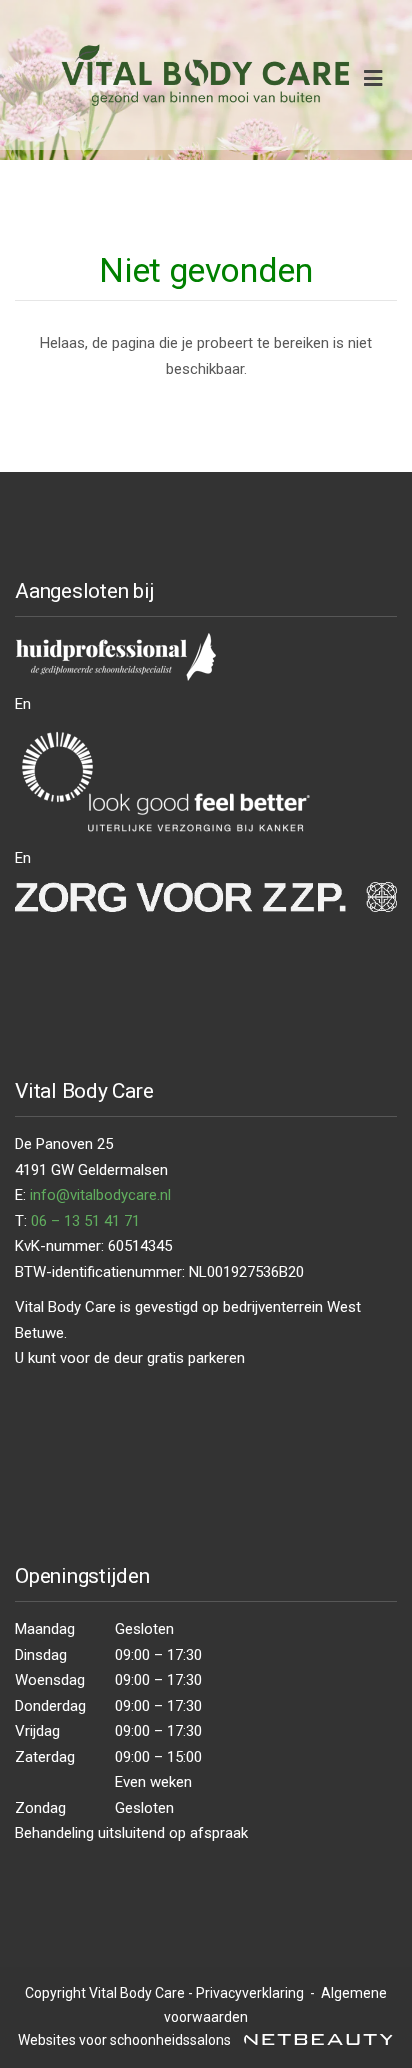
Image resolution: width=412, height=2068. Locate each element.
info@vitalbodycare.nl (100, 1195)
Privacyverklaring (250, 1993)
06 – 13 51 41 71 (85, 1221)
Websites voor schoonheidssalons (126, 2040)
